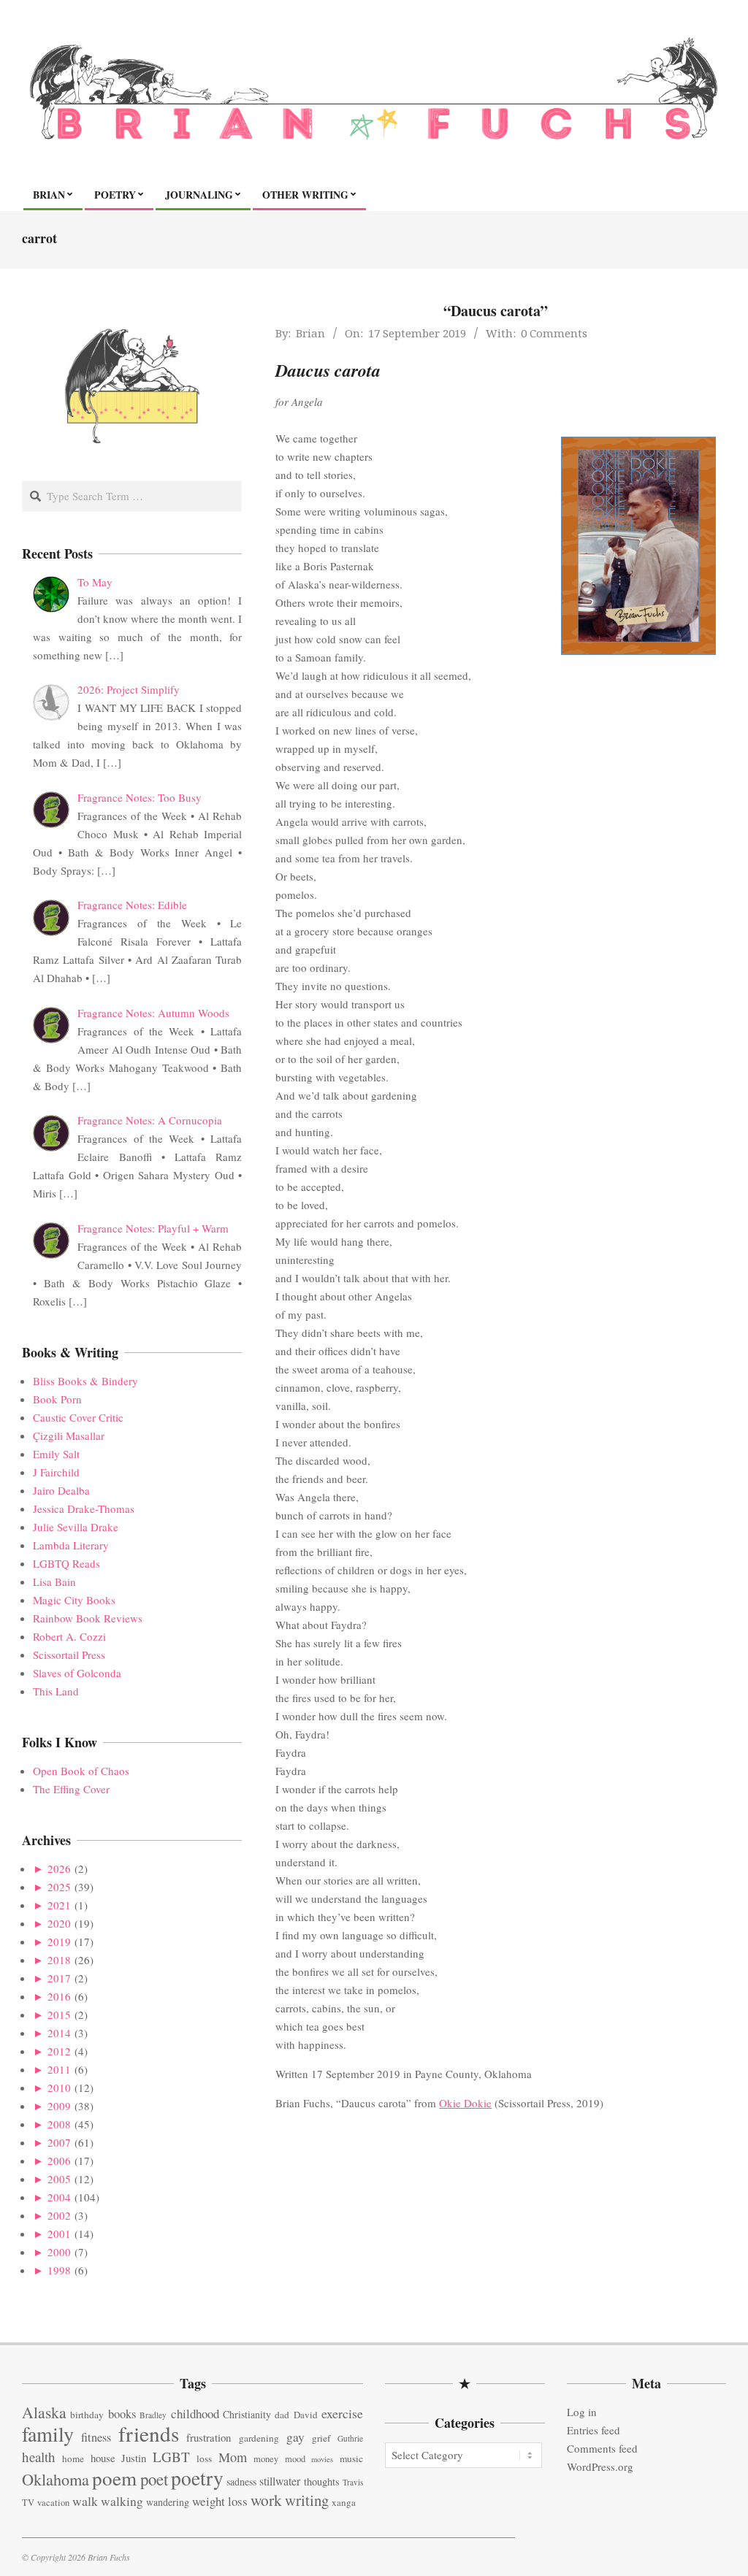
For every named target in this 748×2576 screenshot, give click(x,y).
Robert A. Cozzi (69, 1636)
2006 (59, 2161)
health (39, 2457)
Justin (134, 2458)
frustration (209, 2437)
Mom (233, 2457)
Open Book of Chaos (81, 1771)
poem (114, 2478)
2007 (59, 2142)
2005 (59, 2179)
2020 (59, 1923)
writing (307, 2500)
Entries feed (594, 2430)
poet (154, 2479)
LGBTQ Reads (66, 1563)
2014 (59, 2033)
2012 (59, 2051)
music (351, 2458)
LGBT (171, 2457)
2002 (59, 2215)
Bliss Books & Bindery (85, 1381)
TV (28, 2503)
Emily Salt (56, 1454)
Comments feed (602, 2448)
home (73, 2458)
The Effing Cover (71, 1789)
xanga (344, 2502)
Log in (582, 2412)
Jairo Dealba (61, 1490)
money (266, 2459)
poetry (197, 2478)
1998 (59, 2270)
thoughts (322, 2481)
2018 (59, 1960)
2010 (59, 2088)
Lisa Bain (54, 1582)
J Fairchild (56, 1472)
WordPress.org (600, 2466)
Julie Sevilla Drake (76, 1527)
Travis (353, 2482)
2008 (59, 2124)
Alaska (44, 2412)
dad (282, 2415)
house (103, 2458)
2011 (59, 2069)
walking (122, 2501)
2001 (59, 2234)
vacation (53, 2503)
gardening (259, 2438)
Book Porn (57, 1399)
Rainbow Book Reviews (88, 1618)
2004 (59, 2197)
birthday (87, 2415)
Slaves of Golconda (77, 1673)
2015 (59, 2015)
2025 (59, 1887)
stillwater (280, 2481)
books (122, 2414)
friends (149, 2433)
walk (85, 2501)
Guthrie (350, 2438)
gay (295, 2437)
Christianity (247, 2414)
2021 (59, 1905)
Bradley (153, 2415)
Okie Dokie (465, 2103)
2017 (59, 1978)
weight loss (220, 2501)
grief (321, 2438)
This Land (56, 1691)
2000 (59, 2252)
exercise (342, 2413)
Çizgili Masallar (69, 1435)
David (306, 2415)
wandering (168, 2502)
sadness (241, 2481)
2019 (59, 1941)
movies (322, 2459)
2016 (59, 1996)
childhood (195, 2414)
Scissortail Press (69, 1655)
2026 (59, 1868)
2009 (59, 2106)
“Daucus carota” (496, 311)
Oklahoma (56, 2479)
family (48, 2434)
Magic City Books (74, 1600)
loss (204, 2458)
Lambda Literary (71, 1545)
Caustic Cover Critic (78, 1417)
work (266, 2500)
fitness (96, 2437)
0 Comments (554, 333)
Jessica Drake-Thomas (84, 1509)
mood (295, 2459)
